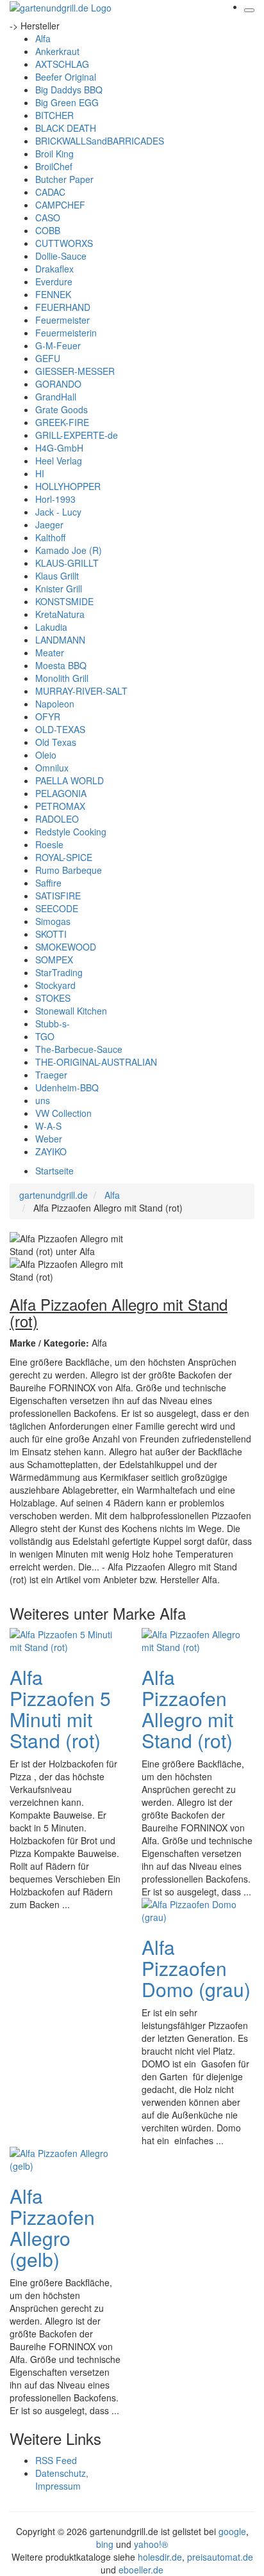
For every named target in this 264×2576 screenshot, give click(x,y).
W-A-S (48, 1126)
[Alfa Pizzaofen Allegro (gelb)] (61, 2158)
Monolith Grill (62, 678)
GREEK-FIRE (62, 422)
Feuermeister (62, 320)
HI (40, 473)
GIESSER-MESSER (75, 371)
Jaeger (49, 525)
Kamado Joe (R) (69, 550)
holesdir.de (160, 2557)
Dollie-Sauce (61, 256)
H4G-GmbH (59, 448)
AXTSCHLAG (62, 64)
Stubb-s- (53, 1023)
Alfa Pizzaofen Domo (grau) (196, 1968)
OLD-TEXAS (60, 729)
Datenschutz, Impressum (62, 2479)
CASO (48, 217)
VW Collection (63, 1113)
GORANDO (58, 384)
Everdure (54, 281)
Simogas (53, 921)
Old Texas (56, 742)
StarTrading (59, 972)
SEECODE (57, 908)
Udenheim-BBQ (67, 1087)
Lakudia (51, 627)
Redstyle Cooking (71, 832)
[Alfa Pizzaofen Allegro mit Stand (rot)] (193, 1640)
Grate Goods (62, 409)
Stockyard (55, 985)
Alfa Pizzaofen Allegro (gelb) (52, 2227)
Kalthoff (50, 537)
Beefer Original (66, 77)
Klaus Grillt (57, 576)
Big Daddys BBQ (69, 90)
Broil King (54, 154)
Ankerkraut (57, 51)
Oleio (46, 755)
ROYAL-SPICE (64, 857)
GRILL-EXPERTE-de (77, 435)
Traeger (51, 1075)
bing (105, 2544)
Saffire (48, 883)
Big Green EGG (67, 102)
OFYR (48, 716)
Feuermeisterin (66, 333)
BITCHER (54, 115)
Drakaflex (54, 269)
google (232, 2531)
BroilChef (54, 166)
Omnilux (52, 768)
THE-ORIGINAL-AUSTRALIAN (96, 1062)
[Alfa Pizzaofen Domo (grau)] (193, 1909)
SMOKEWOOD (66, 947)
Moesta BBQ (61, 665)
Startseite (54, 1171)
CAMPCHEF (60, 205)
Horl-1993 (55, 499)
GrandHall (56, 397)
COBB (48, 230)
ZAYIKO (51, 1151)
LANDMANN (60, 640)
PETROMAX (60, 806)
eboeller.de (141, 2570)
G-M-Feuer (58, 345)
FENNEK (53, 294)
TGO (45, 1036)
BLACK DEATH (66, 128)
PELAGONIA (61, 793)
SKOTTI (51, 934)
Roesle (49, 844)
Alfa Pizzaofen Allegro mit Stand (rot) (187, 1709)
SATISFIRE (58, 896)
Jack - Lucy (58, 512)
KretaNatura (60, 614)
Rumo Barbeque (69, 870)
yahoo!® (151, 2544)
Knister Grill (59, 589)
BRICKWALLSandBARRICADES (100, 141)
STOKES (53, 998)
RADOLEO (57, 819)
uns (43, 1100)
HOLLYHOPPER (68, 486)
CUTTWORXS (64, 243)
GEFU (48, 358)
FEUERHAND (63, 307)
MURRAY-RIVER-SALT (81, 691)
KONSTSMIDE (64, 601)
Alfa (43, 38)
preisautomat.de (220, 2557)
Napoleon (55, 704)
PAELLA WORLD (70, 780)
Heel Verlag (59, 461)
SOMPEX (54, 960)
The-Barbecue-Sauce (79, 1049)
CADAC (50, 192)
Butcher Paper (64, 179)
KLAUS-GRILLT (67, 563)
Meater (50, 652)
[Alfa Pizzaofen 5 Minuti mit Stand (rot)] (61, 1640)
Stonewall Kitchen (71, 1011)
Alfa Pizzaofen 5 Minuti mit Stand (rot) (60, 1709)
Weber (49, 1139)
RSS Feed (56, 2460)
